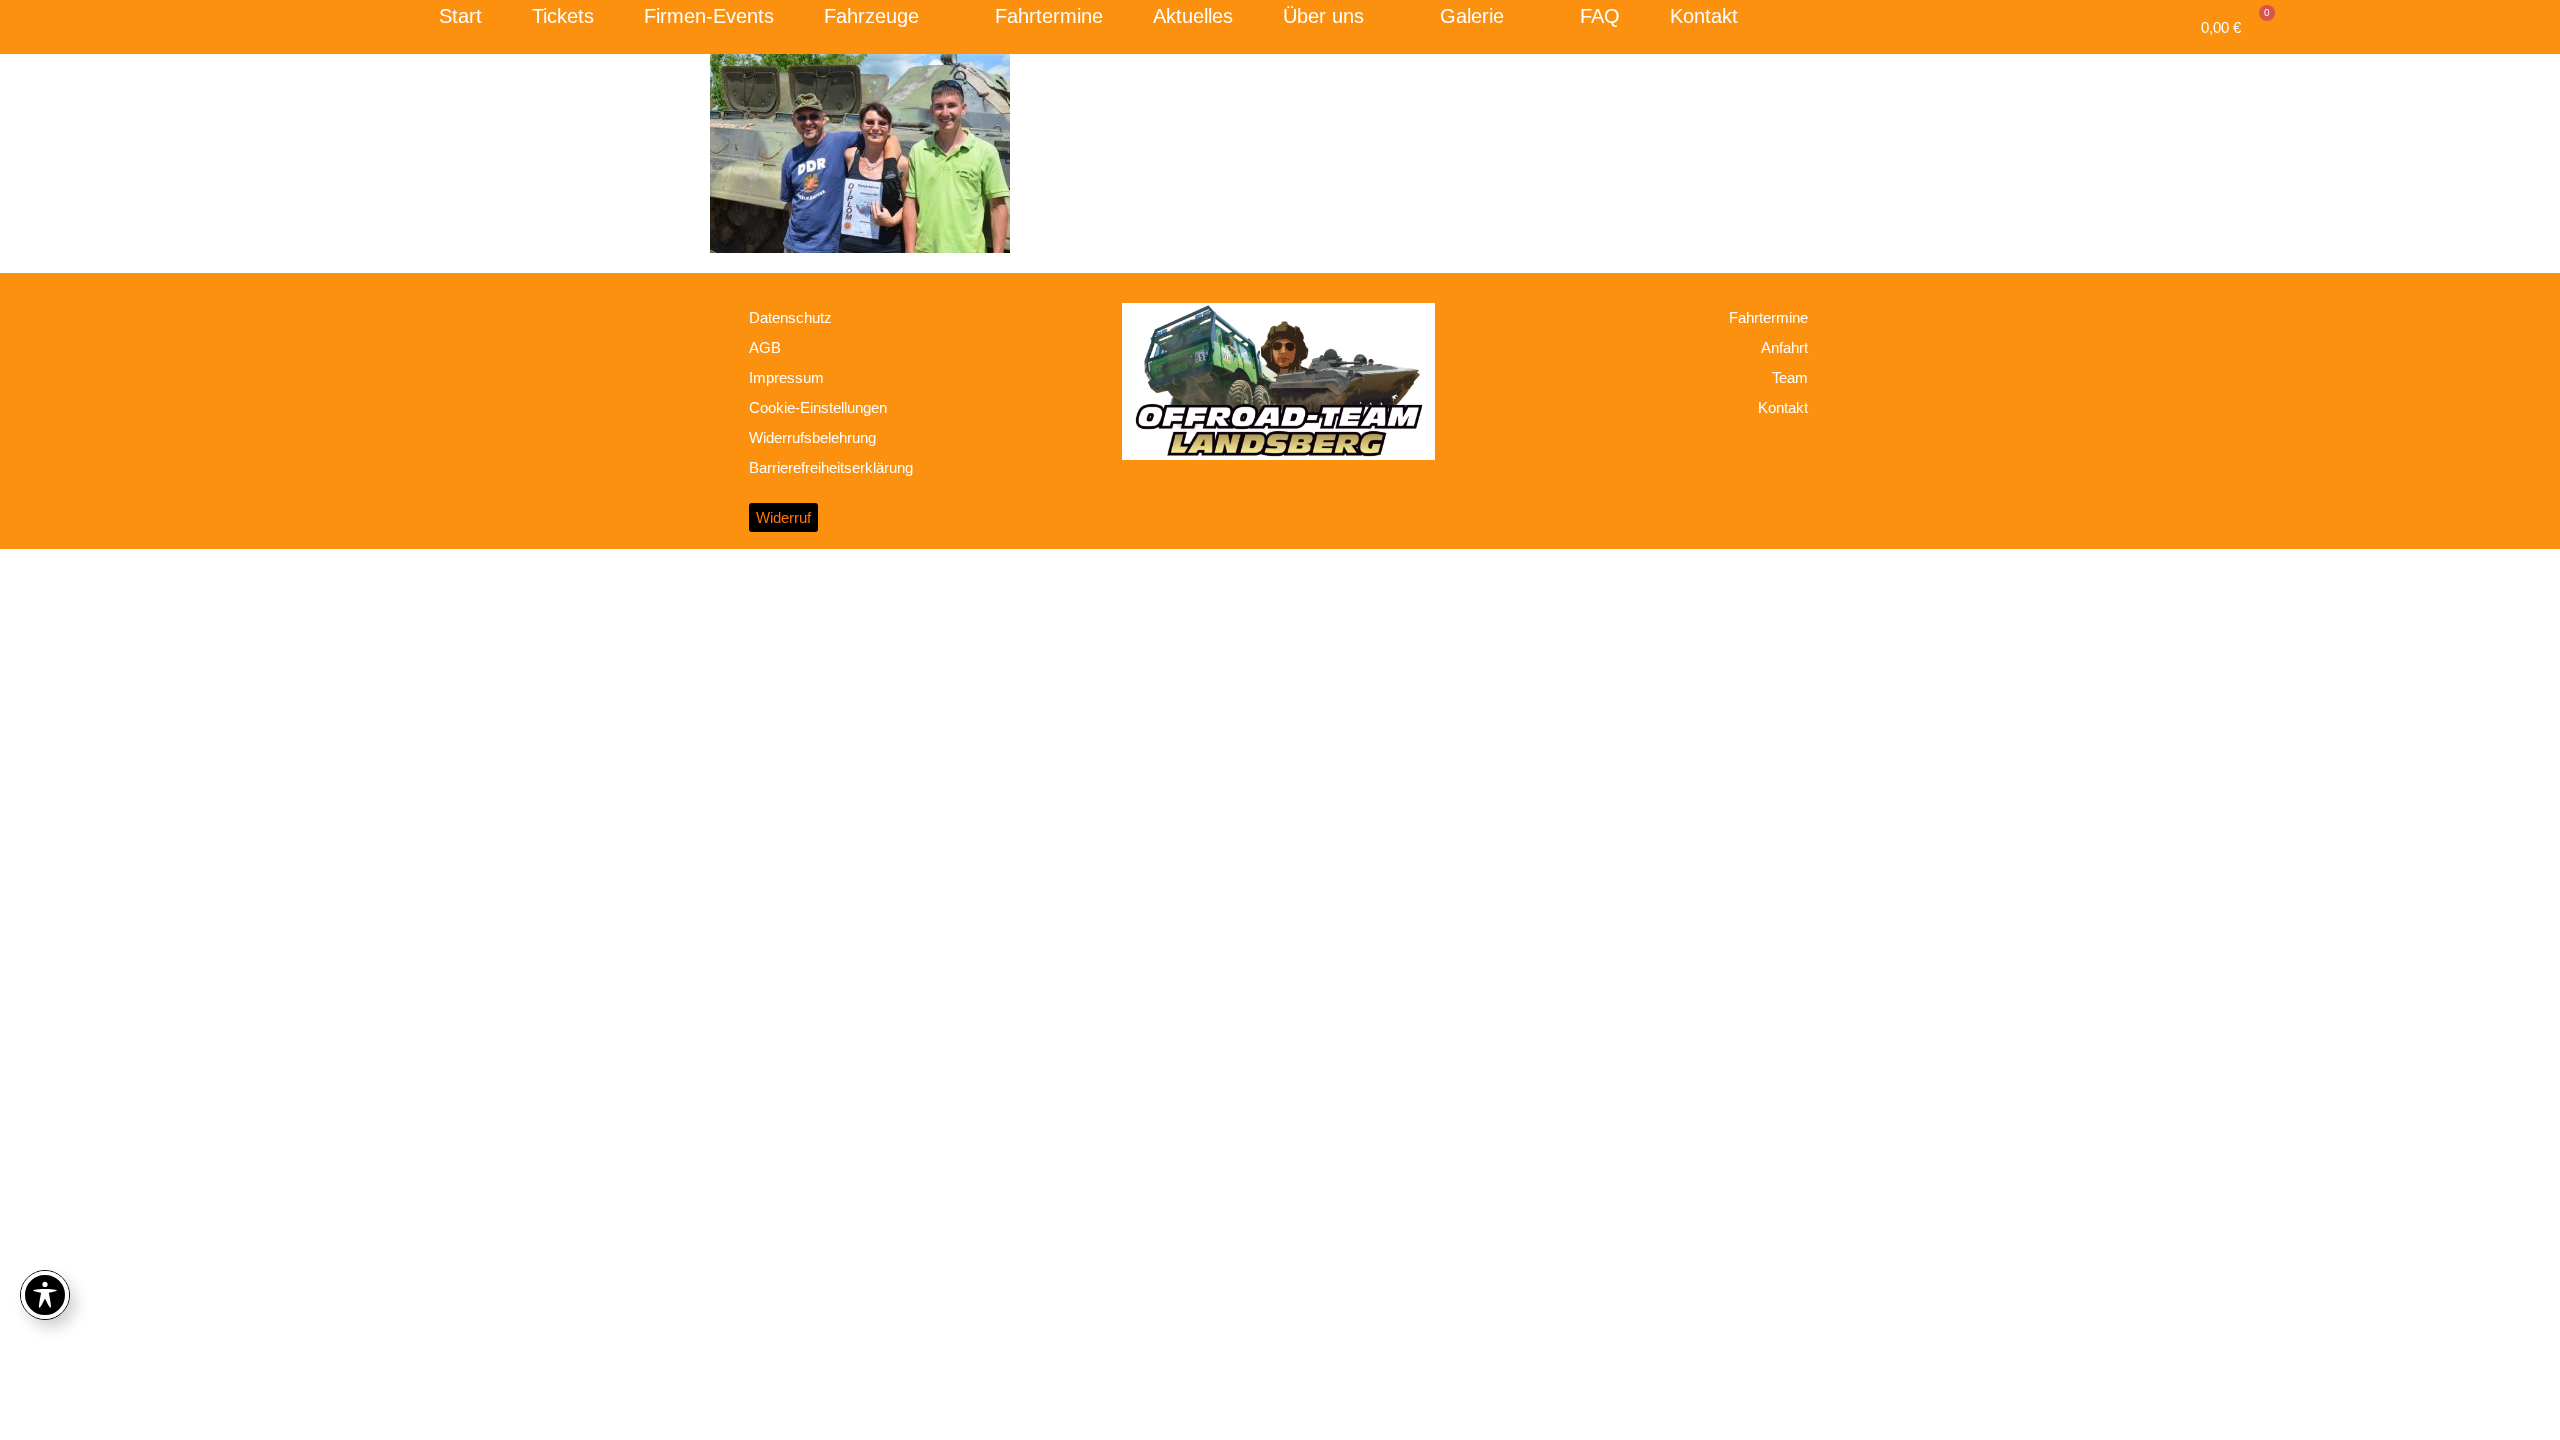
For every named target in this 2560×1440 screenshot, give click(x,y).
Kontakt (1704, 16)
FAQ (1600, 16)
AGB (765, 347)
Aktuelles (1193, 16)
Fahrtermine (1049, 16)
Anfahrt (1784, 347)
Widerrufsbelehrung (812, 437)
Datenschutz (790, 317)
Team (1790, 377)
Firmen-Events (709, 16)
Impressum (786, 377)
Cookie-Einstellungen (818, 407)
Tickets (563, 16)
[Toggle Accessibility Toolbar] (45, 1295)
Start (460, 16)
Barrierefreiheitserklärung (831, 467)
